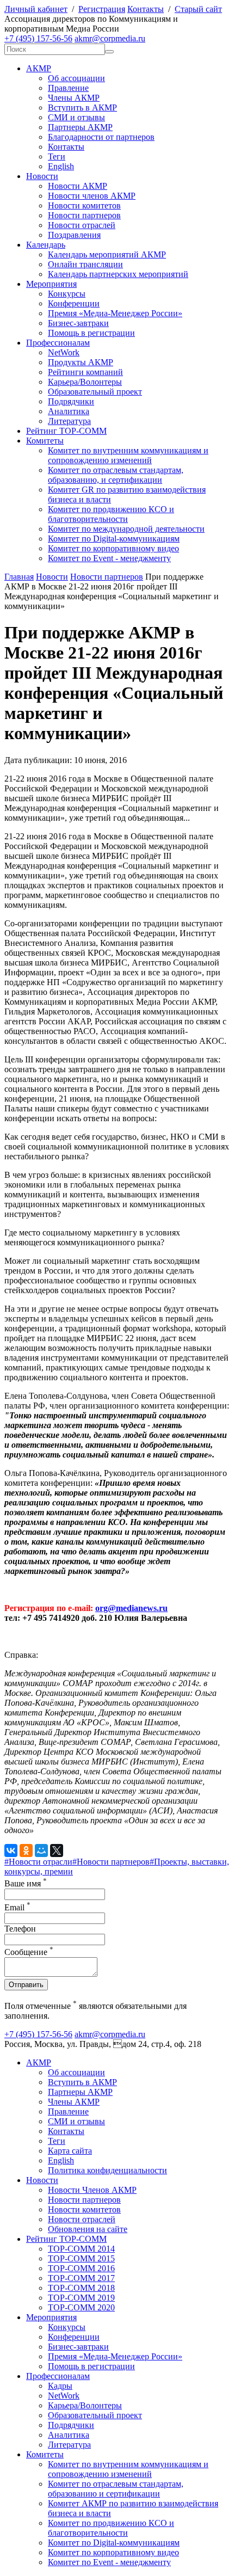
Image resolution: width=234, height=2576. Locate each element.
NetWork (64, 352)
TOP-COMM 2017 (81, 2278)
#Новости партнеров (111, 1862)
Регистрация (102, 9)
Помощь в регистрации (91, 333)
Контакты (146, 9)
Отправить (26, 1985)
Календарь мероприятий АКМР (107, 254)
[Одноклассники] (26, 1850)
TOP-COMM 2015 (81, 2258)
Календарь (46, 245)
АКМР (39, 68)
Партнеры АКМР (80, 127)
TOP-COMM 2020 (81, 2307)
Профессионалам (58, 343)
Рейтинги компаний (85, 372)
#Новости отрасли (38, 1862)
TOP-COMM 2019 (81, 2298)
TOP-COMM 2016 (81, 2268)
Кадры (60, 2386)
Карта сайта (70, 2151)
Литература (69, 421)
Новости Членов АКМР (92, 2190)
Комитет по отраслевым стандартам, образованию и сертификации (116, 2489)
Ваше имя (26, 1883)
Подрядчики (71, 401)
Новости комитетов (84, 205)
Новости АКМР (78, 186)
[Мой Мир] (41, 1850)
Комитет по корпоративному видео (113, 548)
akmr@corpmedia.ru (110, 38)
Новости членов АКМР (92, 196)
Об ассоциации (76, 78)
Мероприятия (51, 284)
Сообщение (29, 1952)
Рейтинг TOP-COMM (66, 431)
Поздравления (74, 235)
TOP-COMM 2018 (81, 2288)
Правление (68, 88)
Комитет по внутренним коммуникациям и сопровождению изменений (128, 455)
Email (17, 1907)
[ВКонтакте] (11, 1850)
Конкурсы (67, 294)
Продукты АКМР (81, 362)
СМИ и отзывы (76, 117)
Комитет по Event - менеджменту (109, 558)
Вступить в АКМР (82, 107)
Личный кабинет (36, 9)
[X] (57, 1850)
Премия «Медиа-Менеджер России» (115, 313)
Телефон (20, 1929)
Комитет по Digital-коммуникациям (114, 539)
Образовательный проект (95, 392)
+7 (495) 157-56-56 (38, 38)
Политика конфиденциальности (107, 2170)
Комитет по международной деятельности (126, 529)
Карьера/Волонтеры (85, 382)
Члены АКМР (74, 98)
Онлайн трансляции (85, 264)
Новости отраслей (82, 225)
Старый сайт (198, 9)
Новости (42, 176)
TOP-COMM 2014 (81, 2249)
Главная (19, 577)
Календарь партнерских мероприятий (118, 274)
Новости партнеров (84, 215)
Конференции (74, 303)
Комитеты (45, 441)
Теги (57, 156)
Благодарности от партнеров (101, 137)
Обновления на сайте (88, 2229)
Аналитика (69, 411)
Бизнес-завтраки (78, 323)
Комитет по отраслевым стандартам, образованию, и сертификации (116, 475)
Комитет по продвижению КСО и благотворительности (111, 514)
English (61, 166)
